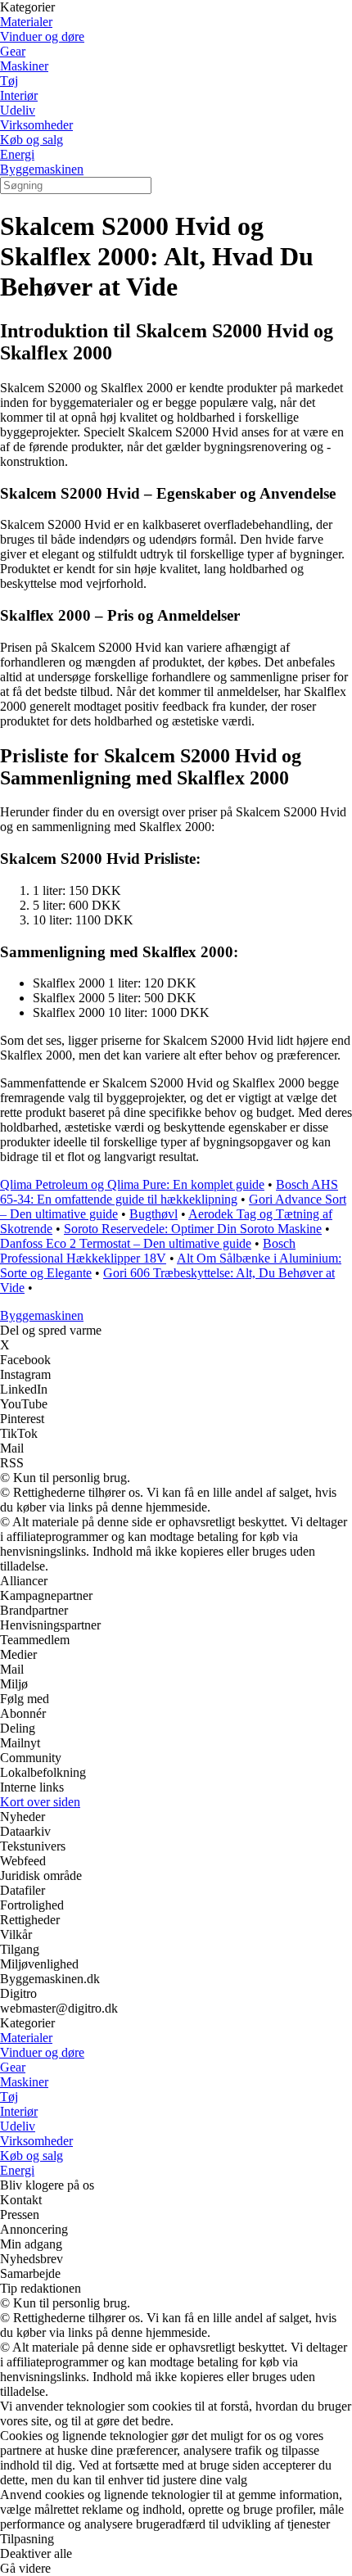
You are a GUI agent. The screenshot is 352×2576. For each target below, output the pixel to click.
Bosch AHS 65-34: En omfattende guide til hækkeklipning (169, 1192)
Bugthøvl (153, 1214)
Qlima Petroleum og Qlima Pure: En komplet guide (132, 1184)
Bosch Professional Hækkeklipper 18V (148, 1251)
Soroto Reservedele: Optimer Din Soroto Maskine (193, 1229)
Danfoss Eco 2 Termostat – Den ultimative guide (126, 1243)
